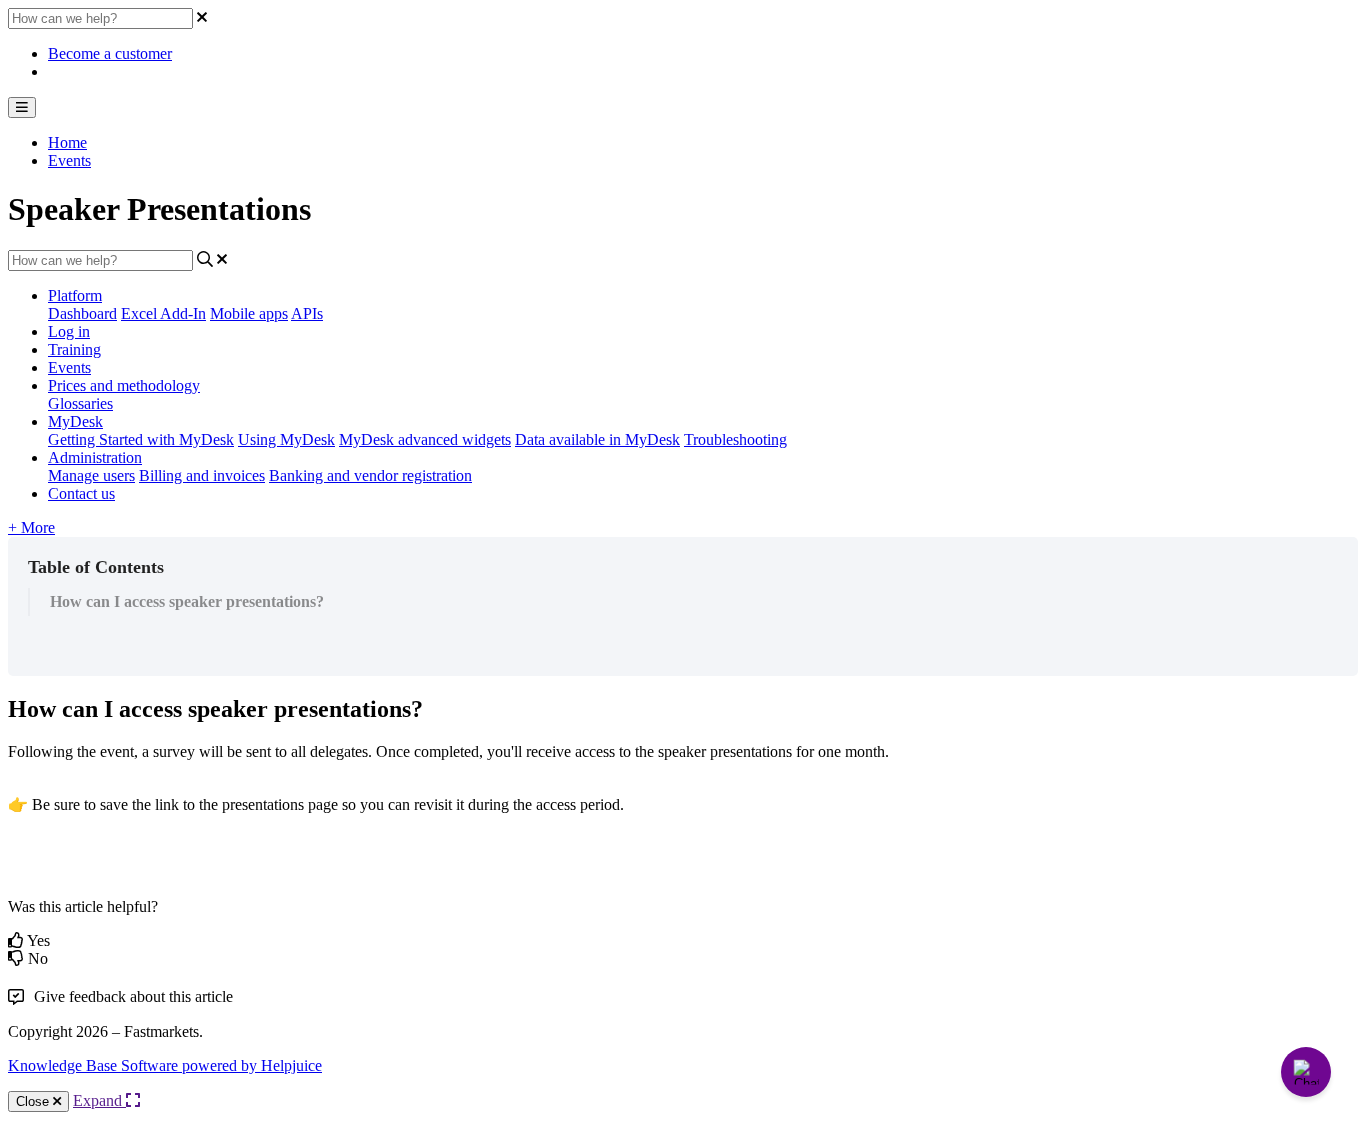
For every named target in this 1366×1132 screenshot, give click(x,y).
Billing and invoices (202, 475)
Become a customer (110, 53)
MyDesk (75, 421)
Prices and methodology (124, 385)
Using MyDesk (286, 439)
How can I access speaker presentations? (187, 601)
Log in (69, 331)
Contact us (81, 493)
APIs (307, 313)
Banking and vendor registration (370, 475)
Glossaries (80, 403)
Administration (95, 457)
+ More (31, 527)
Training (74, 349)
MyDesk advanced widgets (425, 439)
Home (67, 142)
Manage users (91, 475)
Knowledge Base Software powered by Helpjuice (165, 1065)
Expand (99, 1100)
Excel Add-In (163, 313)
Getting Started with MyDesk (141, 439)
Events (69, 160)
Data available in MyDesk (597, 439)
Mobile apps (249, 313)
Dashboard (82, 313)
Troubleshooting (735, 439)
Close (34, 1101)
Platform (75, 295)
